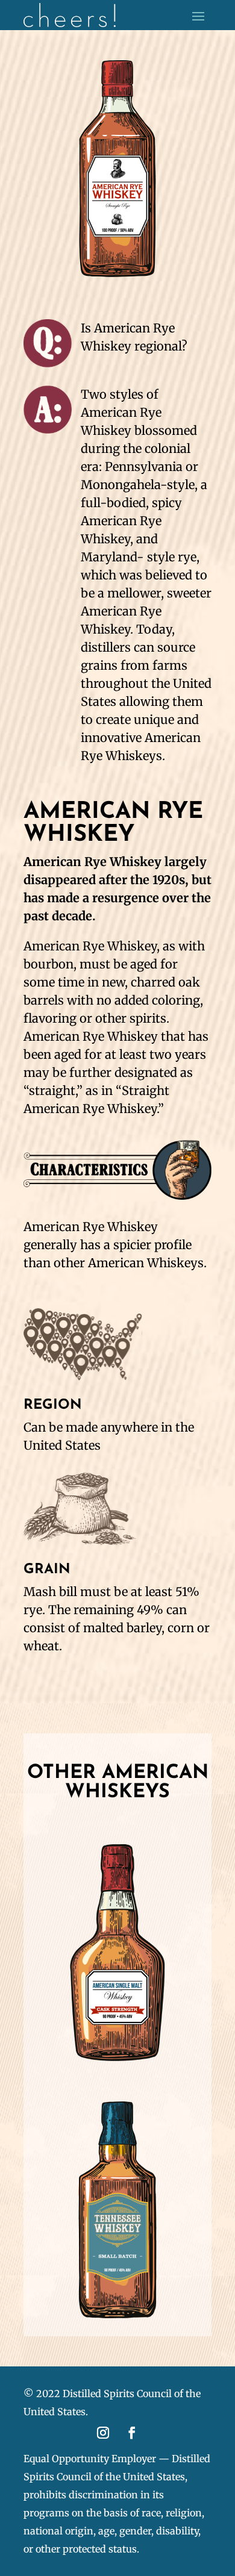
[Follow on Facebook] (132, 2433)
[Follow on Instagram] (103, 2433)
